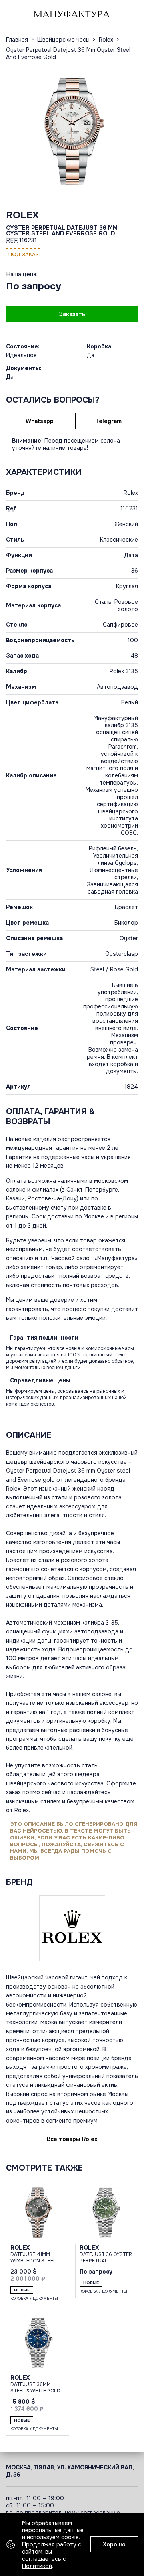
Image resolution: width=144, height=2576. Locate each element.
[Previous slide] (14, 131)
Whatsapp (40, 421)
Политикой (37, 2566)
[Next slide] (130, 131)
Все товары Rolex (72, 2139)
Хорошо (114, 2544)
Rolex (22, 215)
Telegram (108, 421)
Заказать (72, 314)
